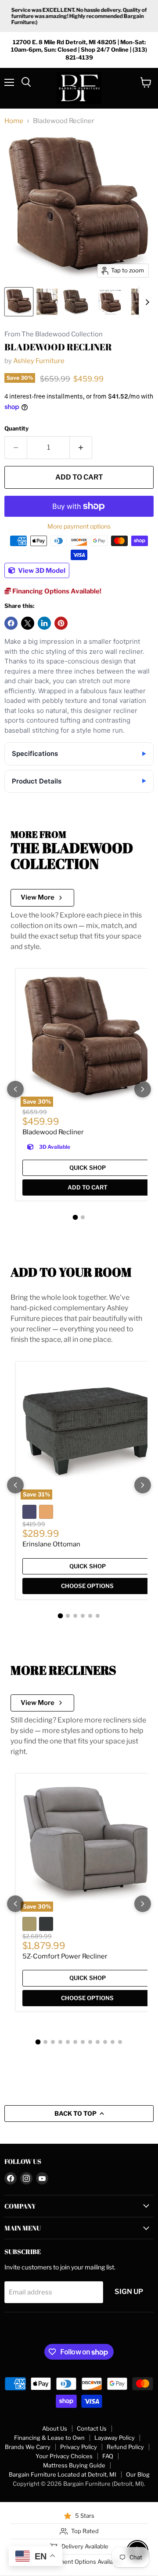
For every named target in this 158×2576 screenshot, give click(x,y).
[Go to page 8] (90, 2042)
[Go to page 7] (83, 2042)
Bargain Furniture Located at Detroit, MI (63, 2474)
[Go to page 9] (98, 2042)
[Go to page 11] (113, 2042)
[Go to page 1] (75, 1217)
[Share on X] (28, 623)
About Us (55, 2428)
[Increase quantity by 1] (81, 448)
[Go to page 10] (105, 2042)
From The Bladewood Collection (54, 334)
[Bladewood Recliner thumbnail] (19, 302)
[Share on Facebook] (11, 623)
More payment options (79, 526)
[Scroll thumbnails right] (146, 302)
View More (38, 897)
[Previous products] (15, 1089)
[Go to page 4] (83, 1616)
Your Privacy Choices (64, 2456)
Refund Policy (125, 2447)
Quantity (16, 429)
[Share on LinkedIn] (44, 623)
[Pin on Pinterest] (61, 623)
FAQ (108, 2456)
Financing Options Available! (56, 591)
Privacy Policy (79, 2447)
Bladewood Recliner (53, 1132)
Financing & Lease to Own (49, 2438)
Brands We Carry (28, 2447)
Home (14, 121)
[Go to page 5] (90, 1616)
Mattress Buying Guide (74, 2465)
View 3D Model (41, 571)
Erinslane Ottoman (51, 1544)
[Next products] (143, 1089)
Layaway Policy (115, 2438)
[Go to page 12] (120, 2042)
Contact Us (92, 2428)
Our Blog (138, 2474)
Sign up (129, 2292)
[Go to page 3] (75, 1616)
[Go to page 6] (98, 1616)
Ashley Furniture (39, 361)
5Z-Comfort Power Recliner (65, 1956)
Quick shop (88, 1168)
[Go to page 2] (83, 1217)
